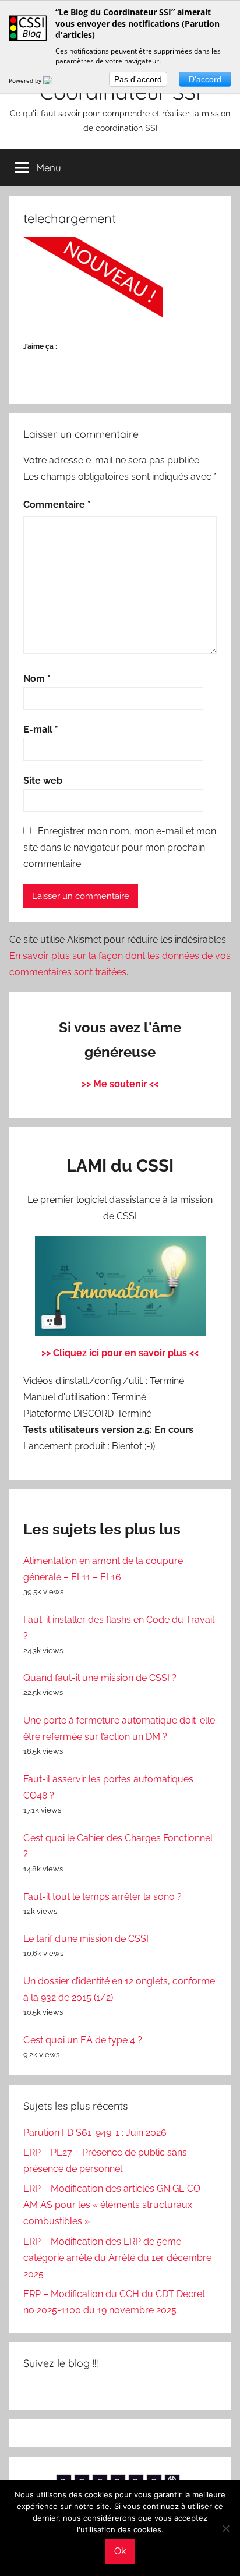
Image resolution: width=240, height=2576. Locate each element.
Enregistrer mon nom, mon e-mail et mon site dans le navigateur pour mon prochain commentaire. (120, 848)
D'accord (205, 79)
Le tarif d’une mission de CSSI (86, 1939)
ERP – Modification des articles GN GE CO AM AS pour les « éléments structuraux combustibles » (112, 2205)
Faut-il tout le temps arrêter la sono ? (103, 1897)
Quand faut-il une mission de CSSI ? (100, 1678)
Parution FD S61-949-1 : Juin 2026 (95, 2133)
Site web (43, 781)
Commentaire (57, 505)
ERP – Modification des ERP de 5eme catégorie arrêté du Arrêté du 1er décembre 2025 (117, 2258)
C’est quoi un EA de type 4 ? (83, 2040)
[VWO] (55, 80)
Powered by (26, 80)
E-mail (41, 729)
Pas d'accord (138, 79)
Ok (120, 2551)
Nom (37, 679)
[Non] (225, 2528)
